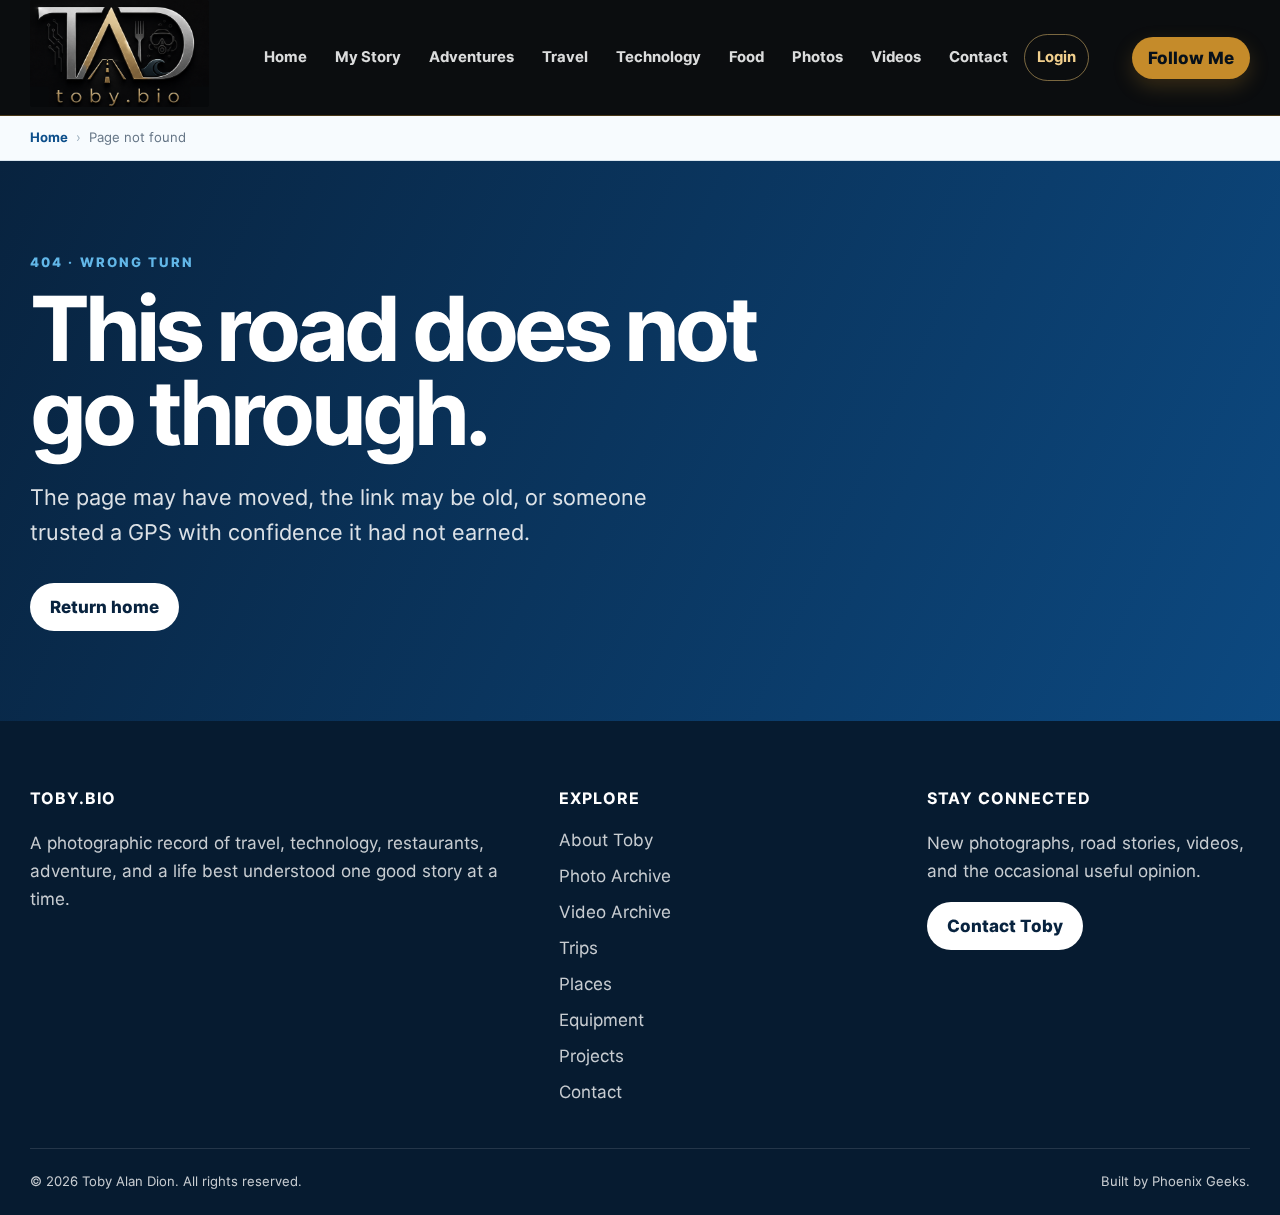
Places (585, 984)
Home (285, 57)
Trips (578, 948)
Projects (591, 1056)
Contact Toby (1005, 926)
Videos (896, 57)
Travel (565, 57)
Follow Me (1191, 58)
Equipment (601, 1020)
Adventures (471, 57)
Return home (104, 607)
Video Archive (615, 912)
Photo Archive (615, 876)
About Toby (606, 840)
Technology (658, 57)
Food (746, 57)
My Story (368, 57)
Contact (978, 57)
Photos (817, 57)
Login (1056, 57)
